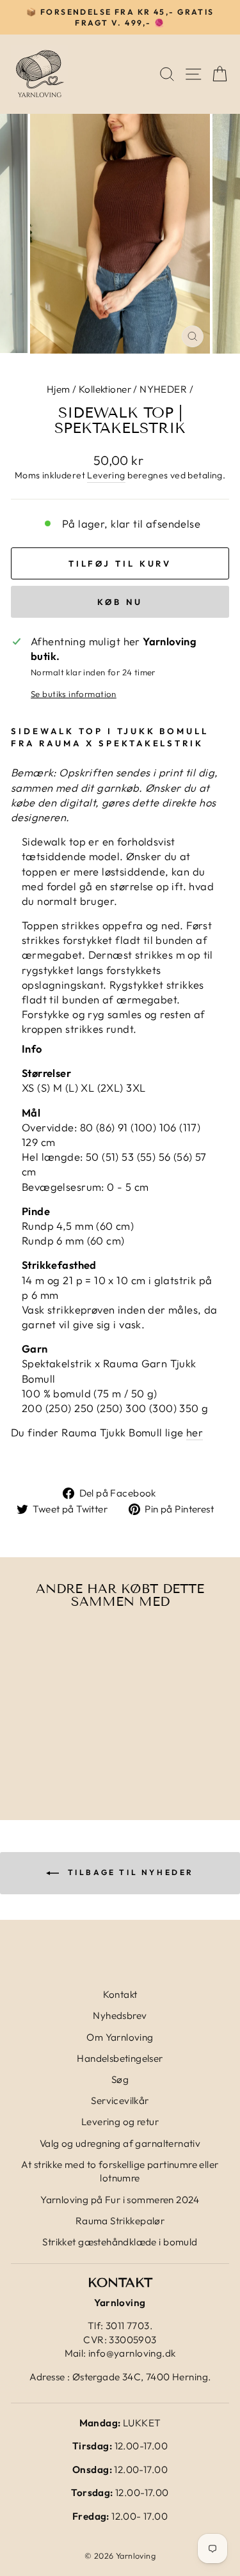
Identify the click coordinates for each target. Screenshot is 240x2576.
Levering (106, 475)
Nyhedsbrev (120, 2015)
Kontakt (120, 1994)
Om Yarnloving (120, 2037)
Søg (120, 2079)
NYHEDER (163, 389)
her (195, 1432)
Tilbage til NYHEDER (129, 1872)
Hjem (59, 389)
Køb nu (120, 602)
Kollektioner (105, 389)
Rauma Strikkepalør (120, 2221)
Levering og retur (120, 2122)
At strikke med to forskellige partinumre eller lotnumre (120, 2171)
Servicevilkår (120, 2101)
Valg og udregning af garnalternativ (120, 2143)
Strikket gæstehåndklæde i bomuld (120, 2242)
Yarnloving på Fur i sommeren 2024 (120, 2200)
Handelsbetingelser (120, 2058)
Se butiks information (74, 694)
